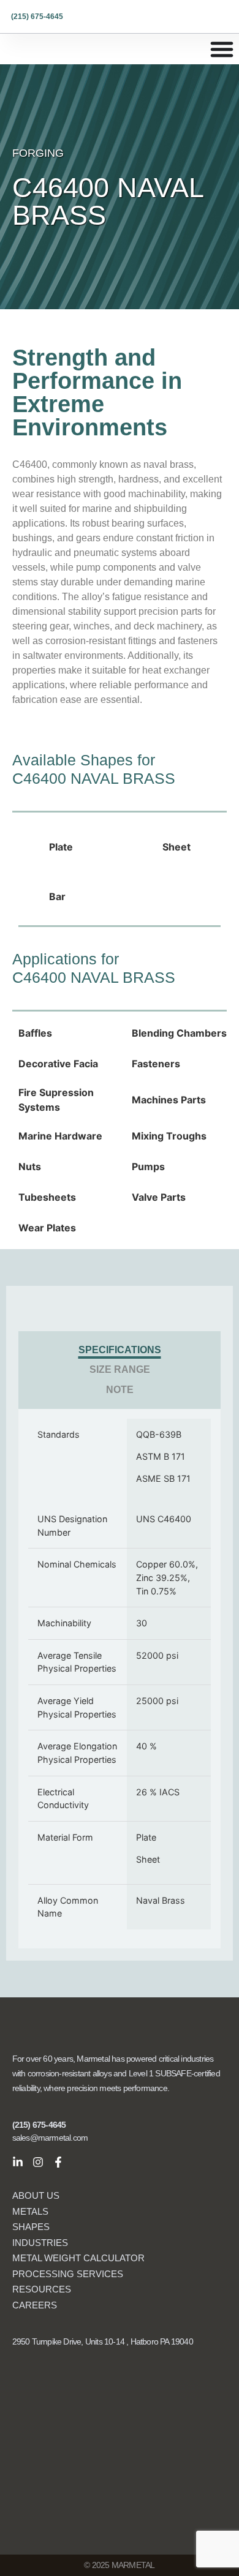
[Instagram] (38, 2162)
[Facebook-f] (58, 2162)
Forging (38, 153)
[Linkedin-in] (18, 2162)
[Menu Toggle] (222, 49)
